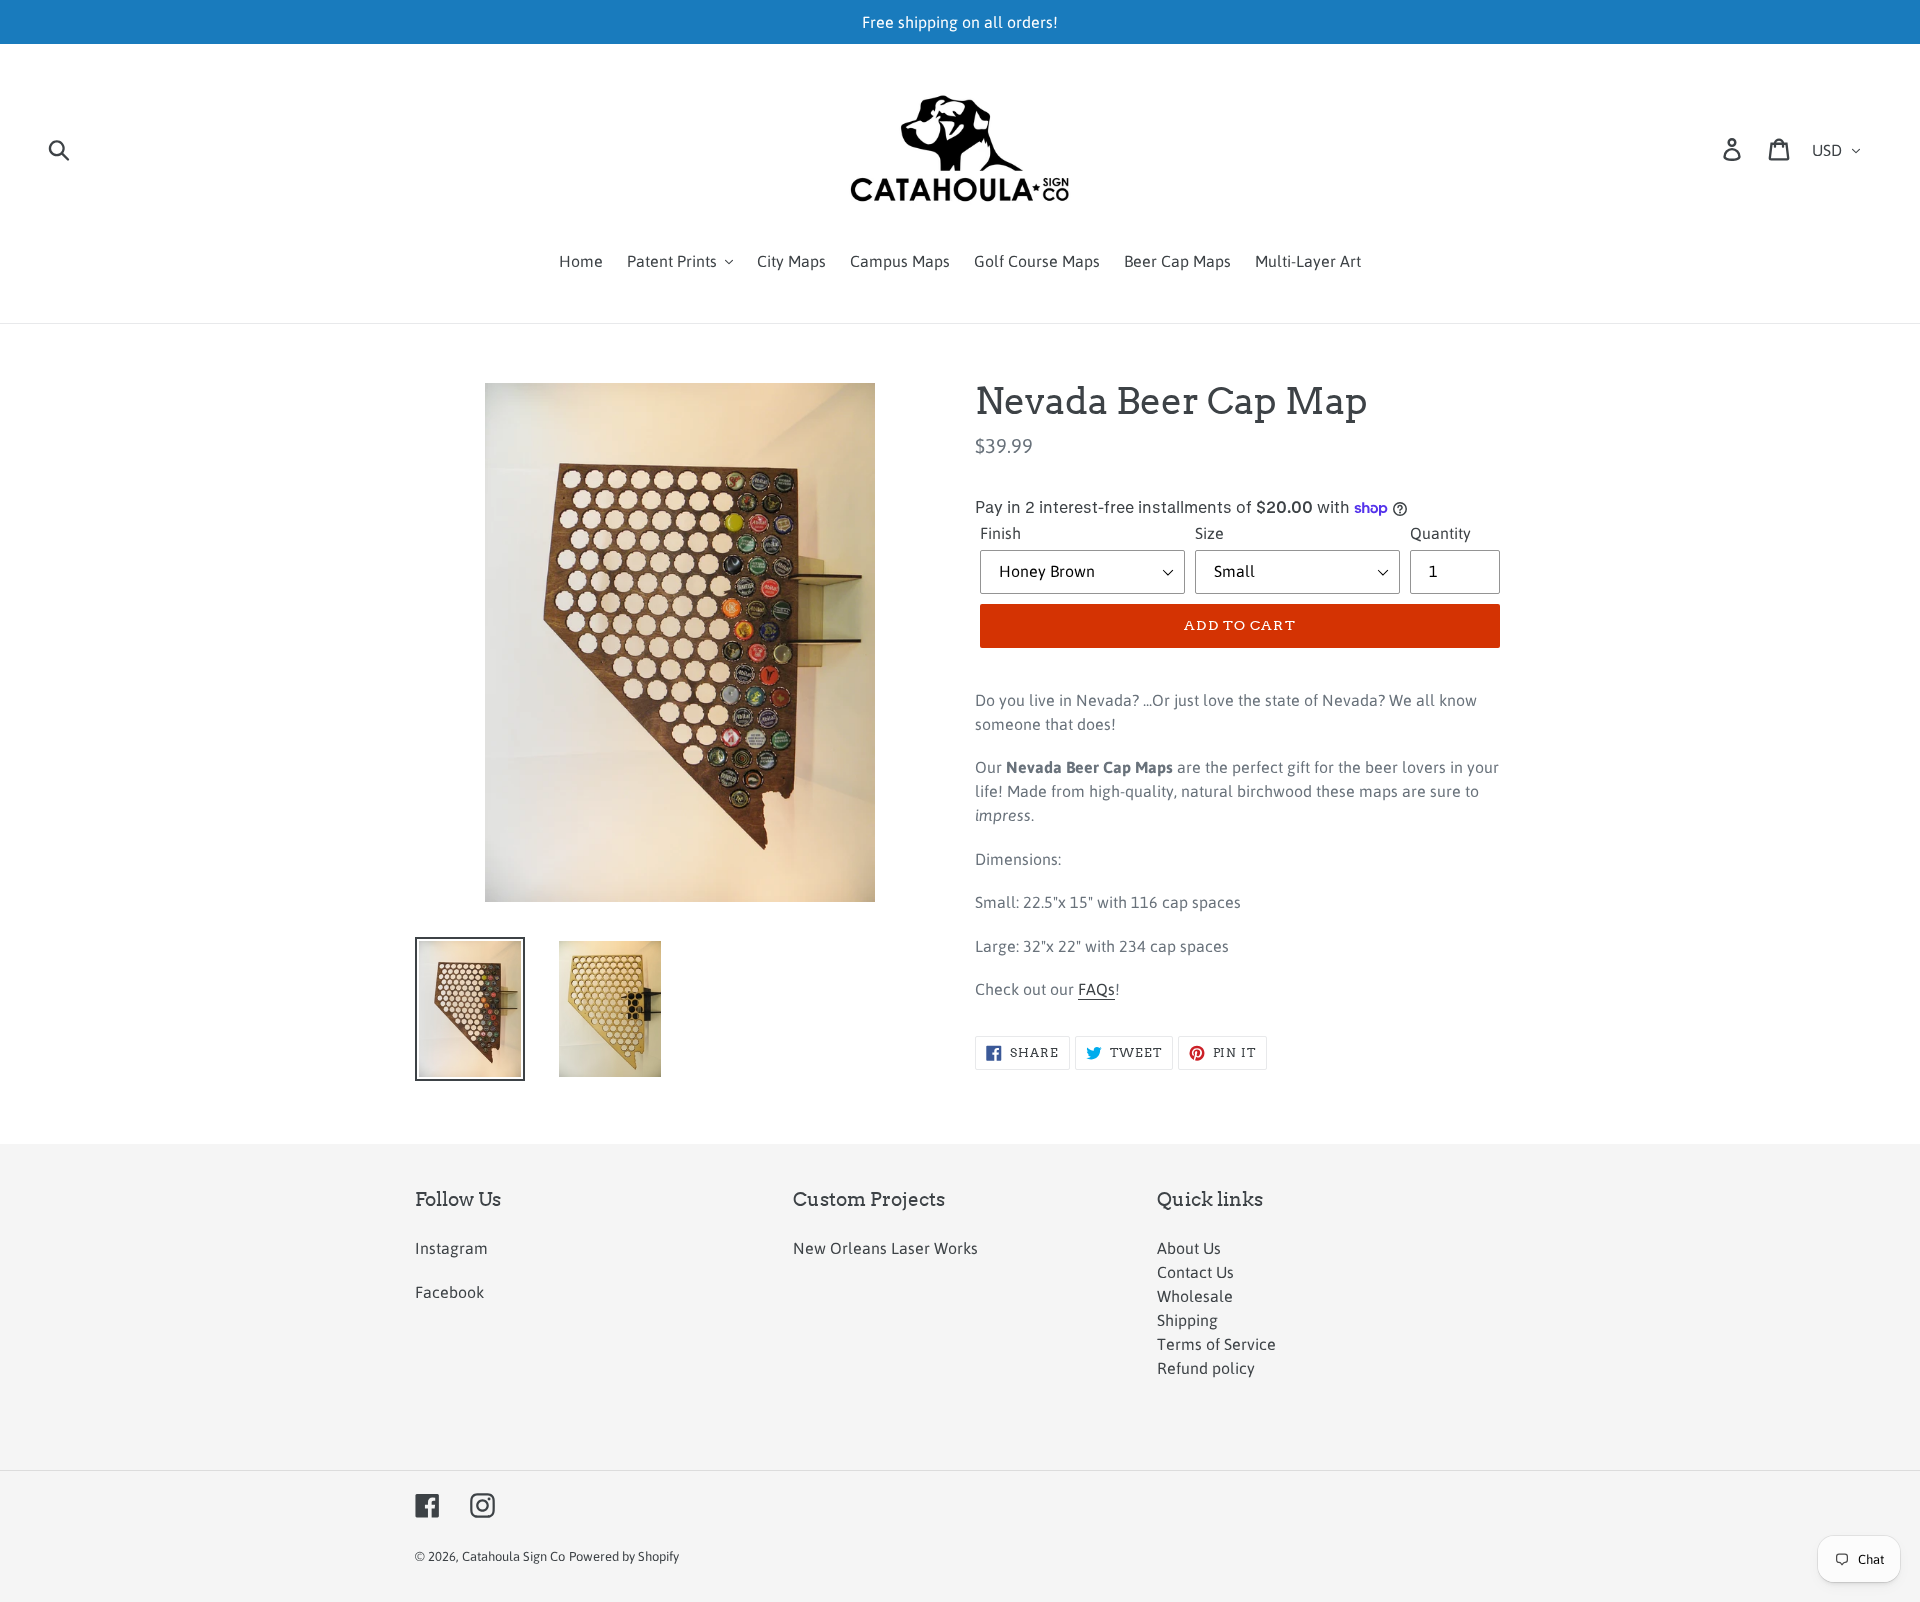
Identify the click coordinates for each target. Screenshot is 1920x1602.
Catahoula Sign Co (513, 1556)
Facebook (449, 1292)
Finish (1000, 533)
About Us (1189, 1248)
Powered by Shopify (624, 1556)
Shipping (1187, 1320)
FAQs (1096, 989)
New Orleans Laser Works (885, 1248)
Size (1209, 533)
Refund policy (1206, 1368)
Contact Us (1195, 1272)
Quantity (1440, 533)
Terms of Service (1216, 1344)
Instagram (451, 1248)
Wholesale (1195, 1296)
